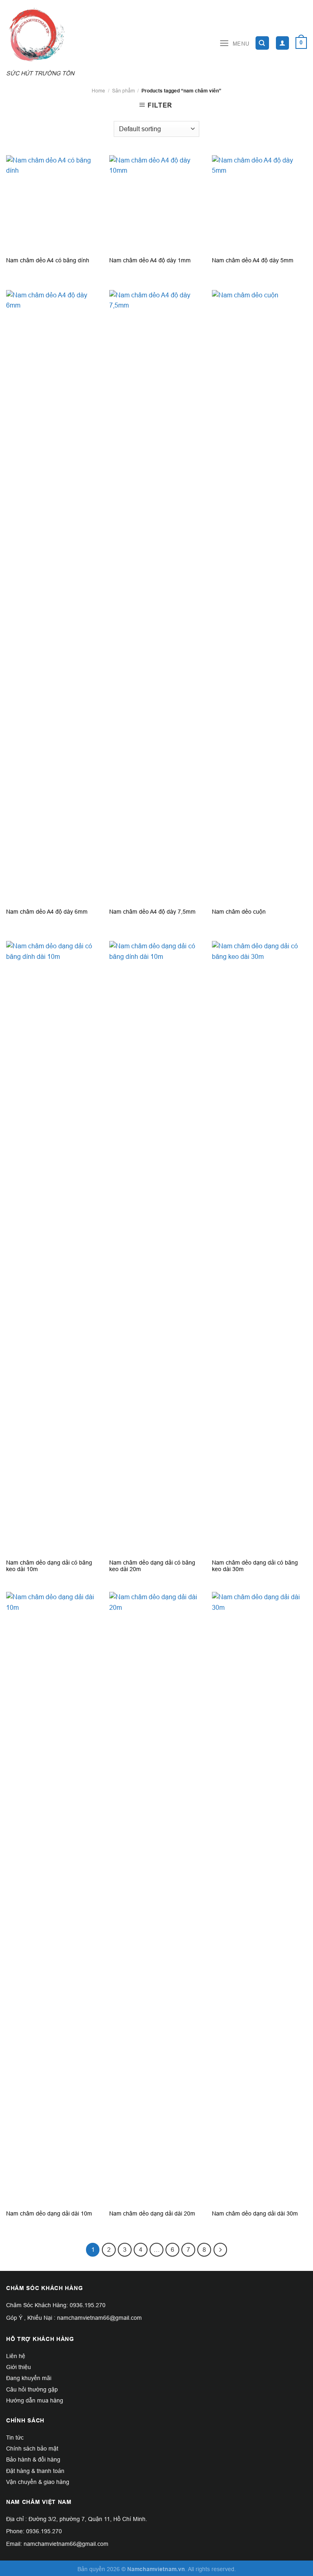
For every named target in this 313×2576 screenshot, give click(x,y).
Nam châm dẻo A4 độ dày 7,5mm (152, 912)
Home (98, 91)
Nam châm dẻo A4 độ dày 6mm (47, 912)
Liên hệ (16, 2356)
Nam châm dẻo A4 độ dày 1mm (150, 260)
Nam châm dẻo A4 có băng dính (48, 260)
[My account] (283, 43)
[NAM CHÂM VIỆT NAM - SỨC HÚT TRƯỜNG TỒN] (45, 35)
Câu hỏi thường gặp (32, 2389)
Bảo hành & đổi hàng (33, 2460)
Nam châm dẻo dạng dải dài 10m (49, 2213)
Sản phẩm (123, 91)
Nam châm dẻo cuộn (239, 912)
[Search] (262, 43)
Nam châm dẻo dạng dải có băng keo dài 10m (49, 1566)
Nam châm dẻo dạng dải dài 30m (255, 2213)
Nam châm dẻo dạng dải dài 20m (152, 2213)
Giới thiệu (19, 2367)
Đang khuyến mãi (29, 2378)
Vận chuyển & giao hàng (38, 2482)
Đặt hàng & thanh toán (35, 2471)
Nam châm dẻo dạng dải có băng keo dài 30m (255, 1566)
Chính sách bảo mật (32, 2449)
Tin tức (15, 2438)
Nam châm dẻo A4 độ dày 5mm (253, 260)
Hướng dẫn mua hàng (35, 2400)
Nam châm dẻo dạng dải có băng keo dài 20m (152, 1566)
